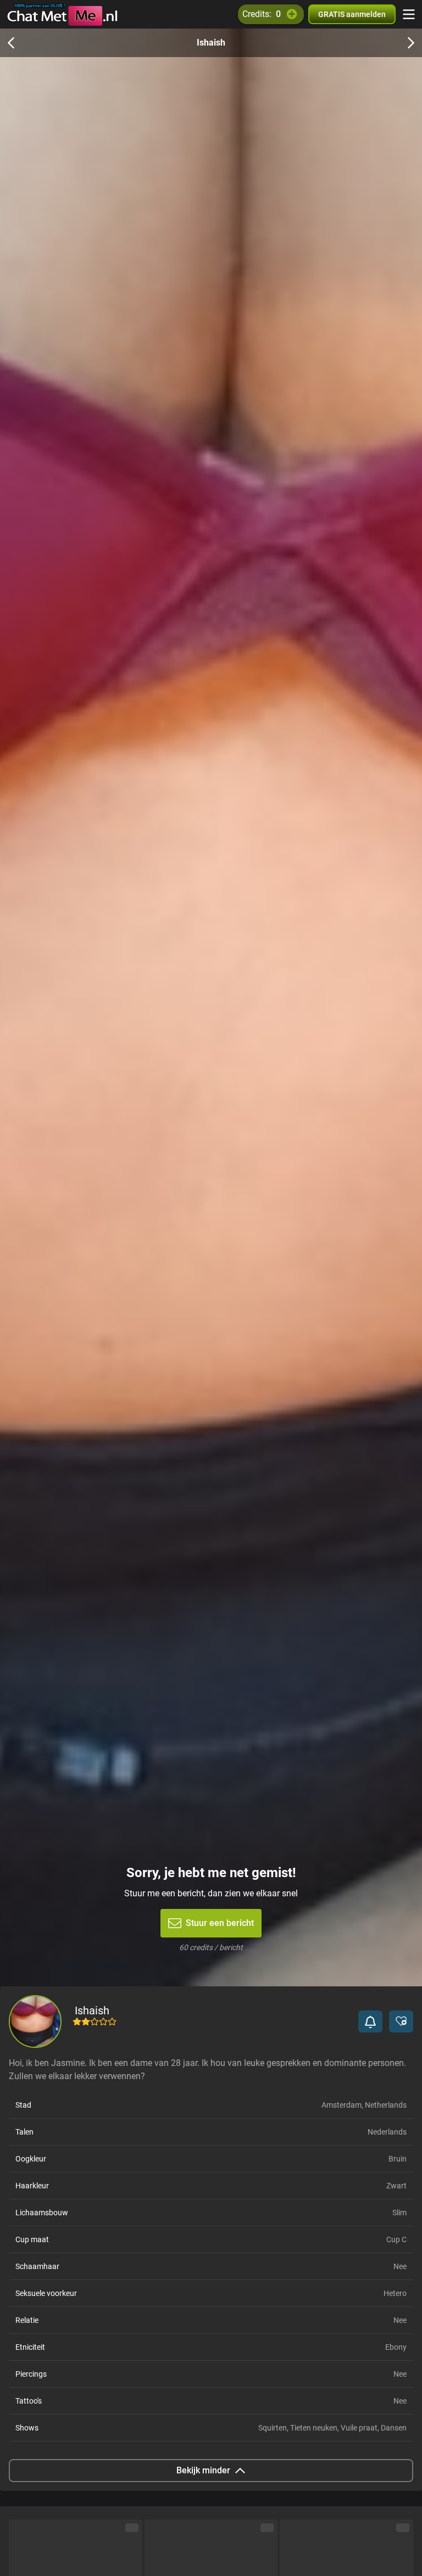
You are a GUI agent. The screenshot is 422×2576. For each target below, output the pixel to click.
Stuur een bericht (220, 1923)
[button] (370, 2021)
